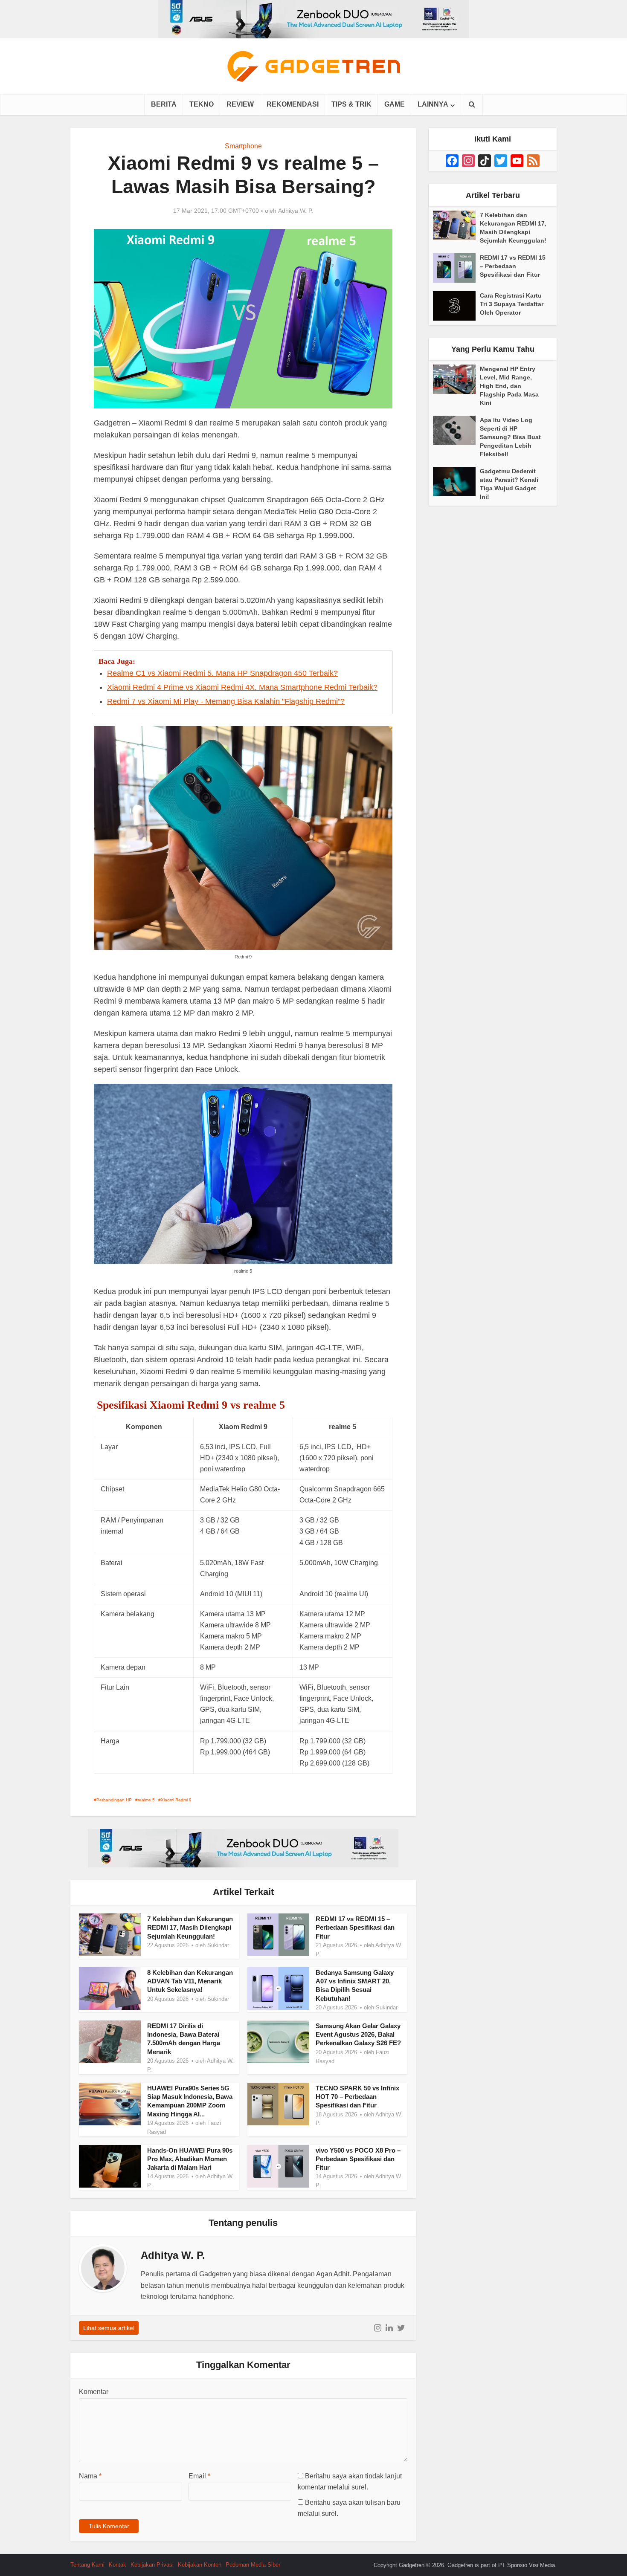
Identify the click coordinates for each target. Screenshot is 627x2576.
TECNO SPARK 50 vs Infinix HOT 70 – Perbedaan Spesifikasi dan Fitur (357, 2097)
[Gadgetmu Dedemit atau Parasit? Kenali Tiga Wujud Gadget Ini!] (456, 482)
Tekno (202, 104)
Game (395, 104)
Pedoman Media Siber (253, 2565)
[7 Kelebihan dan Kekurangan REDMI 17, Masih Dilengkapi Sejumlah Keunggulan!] (456, 225)
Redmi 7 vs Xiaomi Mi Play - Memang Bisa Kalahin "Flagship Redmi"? (226, 701)
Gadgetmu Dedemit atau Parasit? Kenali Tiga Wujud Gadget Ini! (509, 484)
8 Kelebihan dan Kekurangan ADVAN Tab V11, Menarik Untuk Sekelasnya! (190, 1981)
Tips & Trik (351, 104)
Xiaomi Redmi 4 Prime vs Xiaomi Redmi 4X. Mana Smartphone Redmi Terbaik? (242, 687)
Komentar (94, 2392)
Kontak (118, 2565)
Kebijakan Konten (200, 2565)
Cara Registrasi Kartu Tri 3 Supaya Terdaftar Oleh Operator (512, 304)
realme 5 (146, 1800)
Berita (164, 104)
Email (199, 2476)
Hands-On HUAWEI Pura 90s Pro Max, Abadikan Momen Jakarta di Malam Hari (190, 2159)
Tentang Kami (87, 2565)
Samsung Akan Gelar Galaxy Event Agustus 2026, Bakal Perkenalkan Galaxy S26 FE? (358, 2035)
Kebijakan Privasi (152, 2565)
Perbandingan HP (114, 1800)
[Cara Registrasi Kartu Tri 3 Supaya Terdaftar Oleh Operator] (456, 306)
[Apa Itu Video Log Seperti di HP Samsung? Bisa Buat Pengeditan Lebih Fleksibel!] (456, 430)
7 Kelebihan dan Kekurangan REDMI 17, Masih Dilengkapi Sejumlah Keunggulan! (190, 1928)
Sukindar (218, 1945)
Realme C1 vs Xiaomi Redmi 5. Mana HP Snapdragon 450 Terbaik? (222, 673)
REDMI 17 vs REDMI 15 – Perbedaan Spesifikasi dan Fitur (355, 1928)
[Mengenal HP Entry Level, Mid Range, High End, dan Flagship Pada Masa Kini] (456, 379)
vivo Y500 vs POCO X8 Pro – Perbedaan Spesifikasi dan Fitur (358, 2159)
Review (240, 104)
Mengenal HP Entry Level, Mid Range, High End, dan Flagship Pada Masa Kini (509, 386)
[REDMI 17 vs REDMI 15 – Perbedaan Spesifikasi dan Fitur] (456, 268)
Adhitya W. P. (296, 211)
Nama (90, 2476)
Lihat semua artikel (109, 2328)
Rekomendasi (293, 104)
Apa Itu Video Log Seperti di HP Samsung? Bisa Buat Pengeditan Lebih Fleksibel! (510, 437)
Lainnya (433, 104)
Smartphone (243, 146)
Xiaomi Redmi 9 (176, 1800)
